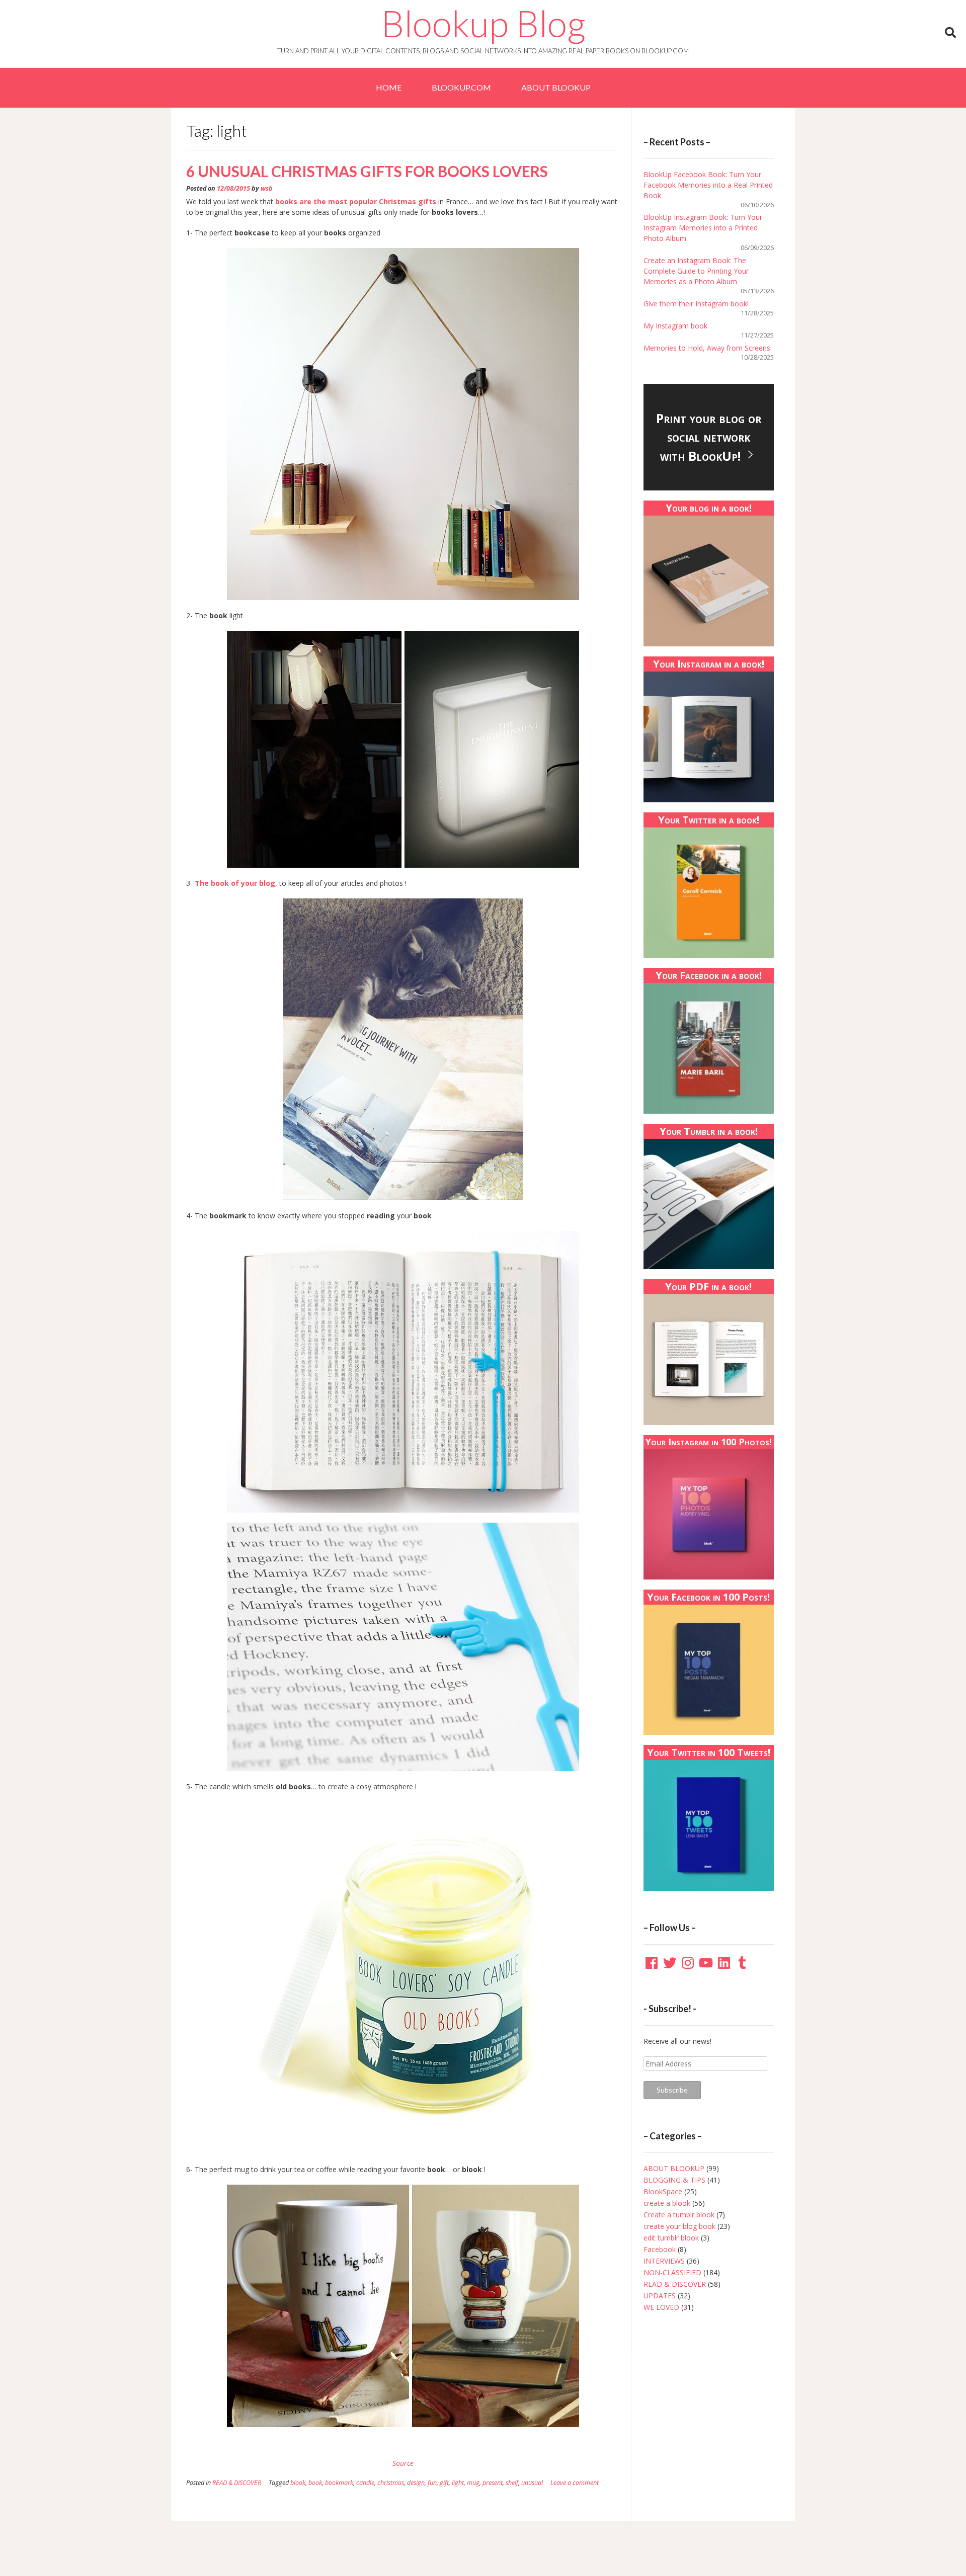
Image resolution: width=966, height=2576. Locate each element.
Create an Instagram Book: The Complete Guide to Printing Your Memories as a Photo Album (696, 271)
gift (444, 2483)
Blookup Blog (483, 23)
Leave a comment (575, 2483)
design (416, 2483)
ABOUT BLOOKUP (556, 87)
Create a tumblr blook (679, 2215)
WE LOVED (661, 2307)
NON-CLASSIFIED (672, 2272)
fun (432, 2483)
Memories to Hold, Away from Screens (707, 348)
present (493, 2483)
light (458, 2483)
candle (365, 2483)
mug (473, 2483)
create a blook (667, 2203)
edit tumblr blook (671, 2238)
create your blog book (679, 2226)
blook (298, 2483)
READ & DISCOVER (237, 2483)
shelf (512, 2483)
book (315, 2483)
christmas (391, 2483)
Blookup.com (461, 87)
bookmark (339, 2483)
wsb (267, 188)
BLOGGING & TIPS (674, 2180)
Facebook (660, 2249)
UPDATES (660, 2296)
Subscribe (672, 2090)
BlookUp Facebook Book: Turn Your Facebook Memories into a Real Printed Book (708, 185)
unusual (532, 2483)
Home (389, 87)
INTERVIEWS (664, 2261)
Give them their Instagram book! (696, 304)
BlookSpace (663, 2191)
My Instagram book (675, 326)
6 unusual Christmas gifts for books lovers (367, 171)
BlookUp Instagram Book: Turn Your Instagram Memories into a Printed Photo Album (703, 228)
